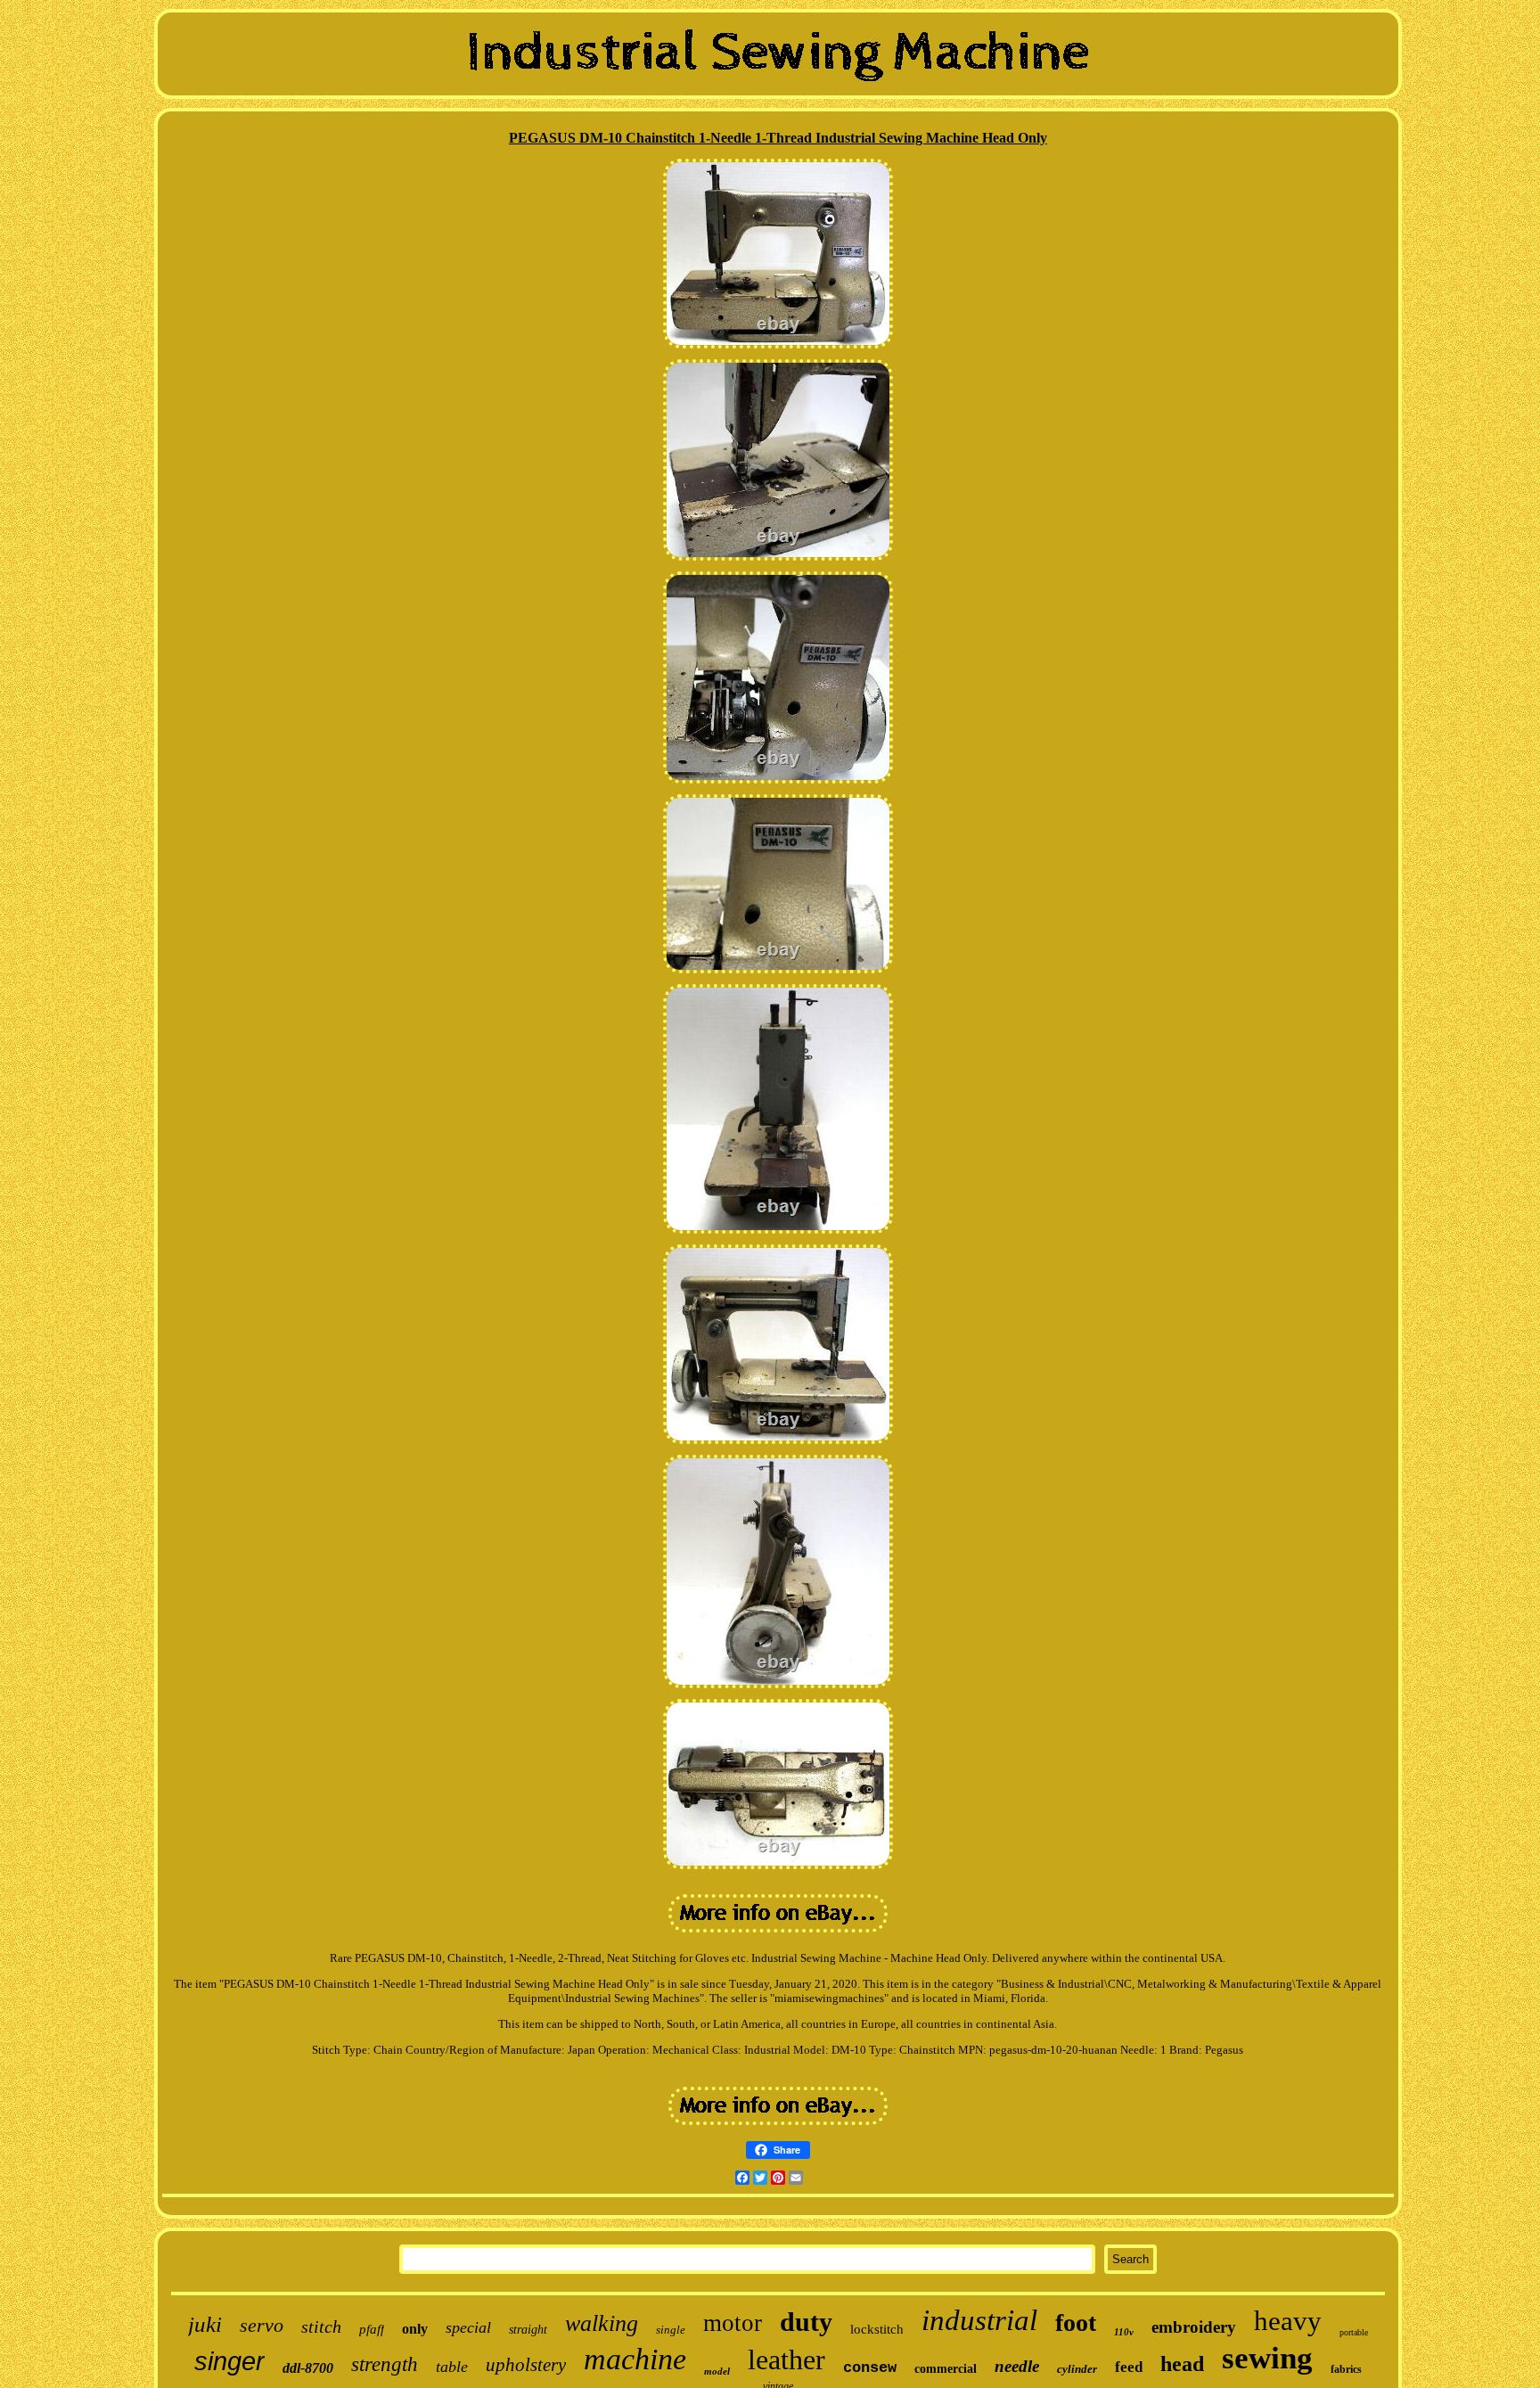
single (671, 2330)
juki (205, 2324)
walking (602, 2323)
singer (229, 2361)
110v (1124, 2332)
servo (262, 2325)
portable (1354, 2332)
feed (1129, 2367)
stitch (321, 2326)
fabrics (1346, 2369)
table (452, 2367)
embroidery (1194, 2327)
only (415, 2329)
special (468, 2327)
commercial (946, 2369)
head (1182, 2364)
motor (733, 2323)
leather (786, 2359)
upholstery (526, 2365)
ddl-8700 (308, 2368)
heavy (1288, 2321)
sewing (1267, 2358)
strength (385, 2364)
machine (635, 2359)
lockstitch (877, 2329)
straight (528, 2330)
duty (806, 2322)
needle (1017, 2366)
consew (870, 2368)
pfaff (372, 2329)
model (717, 2371)
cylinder (1077, 2369)
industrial (979, 2320)
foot (1076, 2322)
